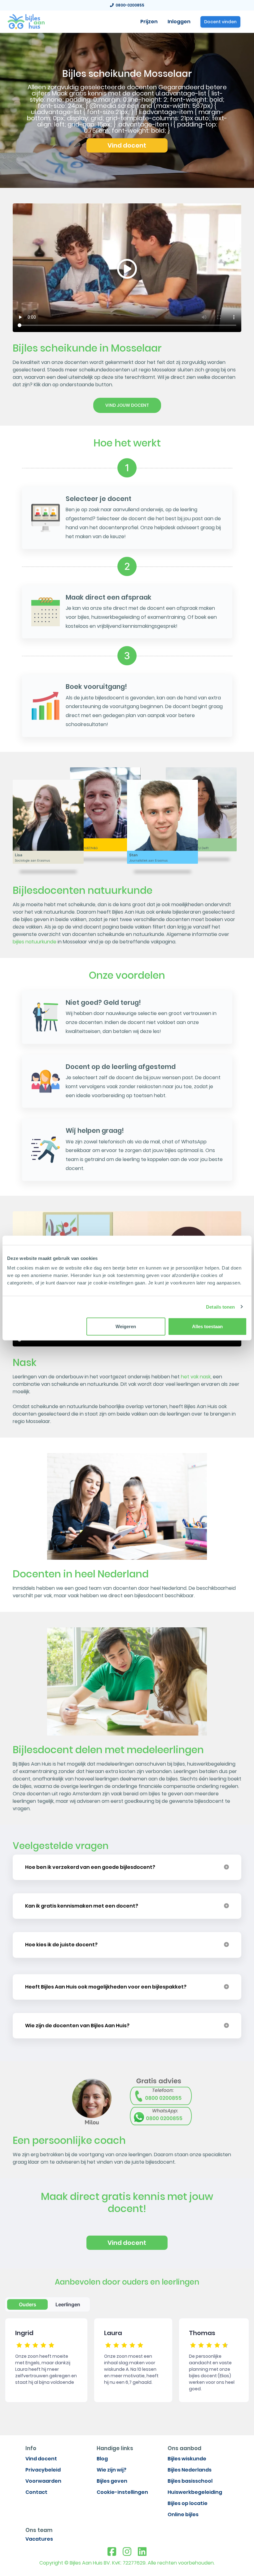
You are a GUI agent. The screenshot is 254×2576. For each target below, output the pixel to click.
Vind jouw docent (127, 405)
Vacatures (39, 2539)
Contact (36, 2492)
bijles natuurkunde (35, 942)
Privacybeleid (43, 2470)
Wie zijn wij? (112, 2470)
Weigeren (126, 1326)
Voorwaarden (43, 2481)
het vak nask (196, 1377)
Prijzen (149, 22)
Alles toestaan (207, 1326)
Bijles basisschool (190, 2481)
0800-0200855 (129, 5)
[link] (26, 21)
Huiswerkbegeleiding (195, 2492)
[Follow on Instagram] (127, 2552)
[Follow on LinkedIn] (142, 2552)
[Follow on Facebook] (112, 2552)
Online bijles (183, 2514)
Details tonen (220, 1307)
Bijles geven (112, 2481)
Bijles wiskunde (187, 2459)
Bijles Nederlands (190, 2470)
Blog (102, 2459)
